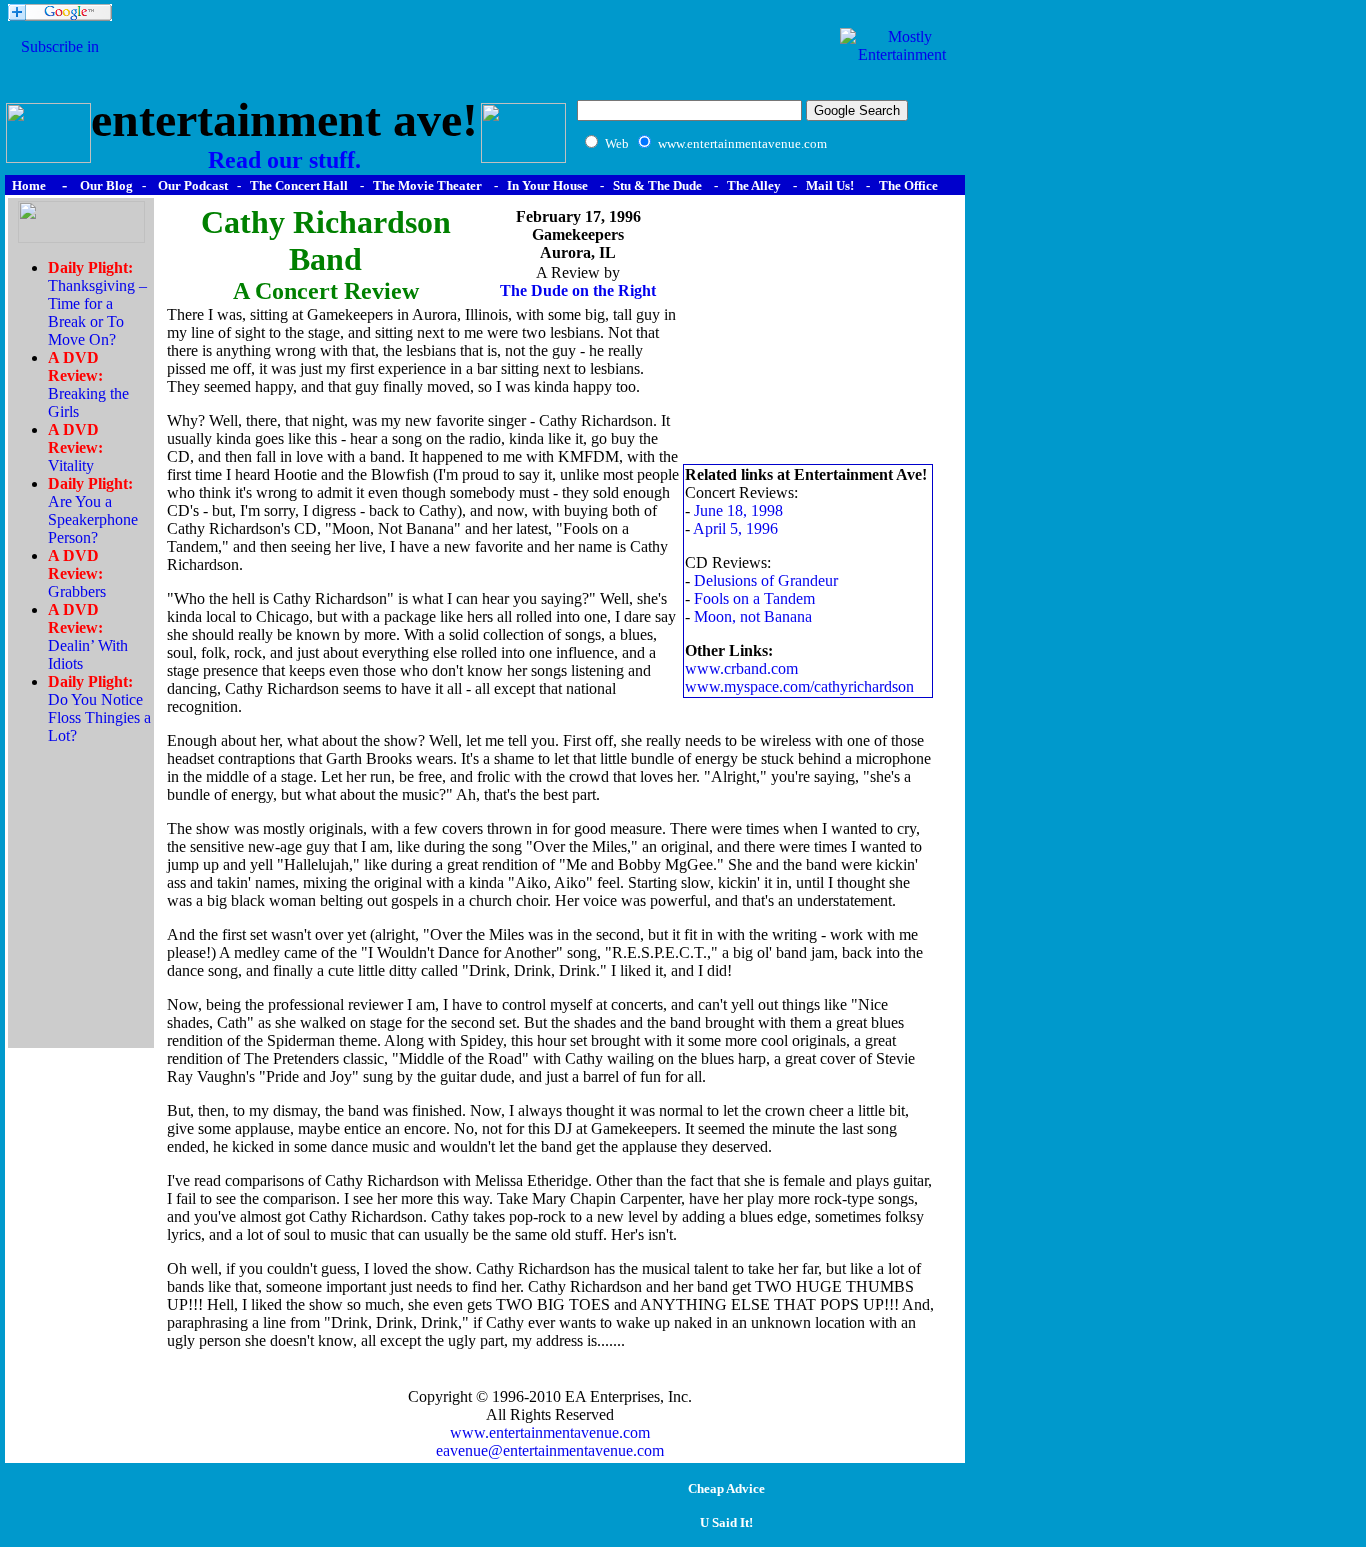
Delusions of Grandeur (766, 580)
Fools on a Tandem (754, 598)
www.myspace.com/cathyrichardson (799, 686)
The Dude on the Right (578, 290)
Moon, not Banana (753, 616)
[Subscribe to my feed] (60, 64)
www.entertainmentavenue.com (550, 1432)
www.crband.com (741, 668)
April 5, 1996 (735, 528)
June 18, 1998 (738, 510)
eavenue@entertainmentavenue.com (550, 1450)
